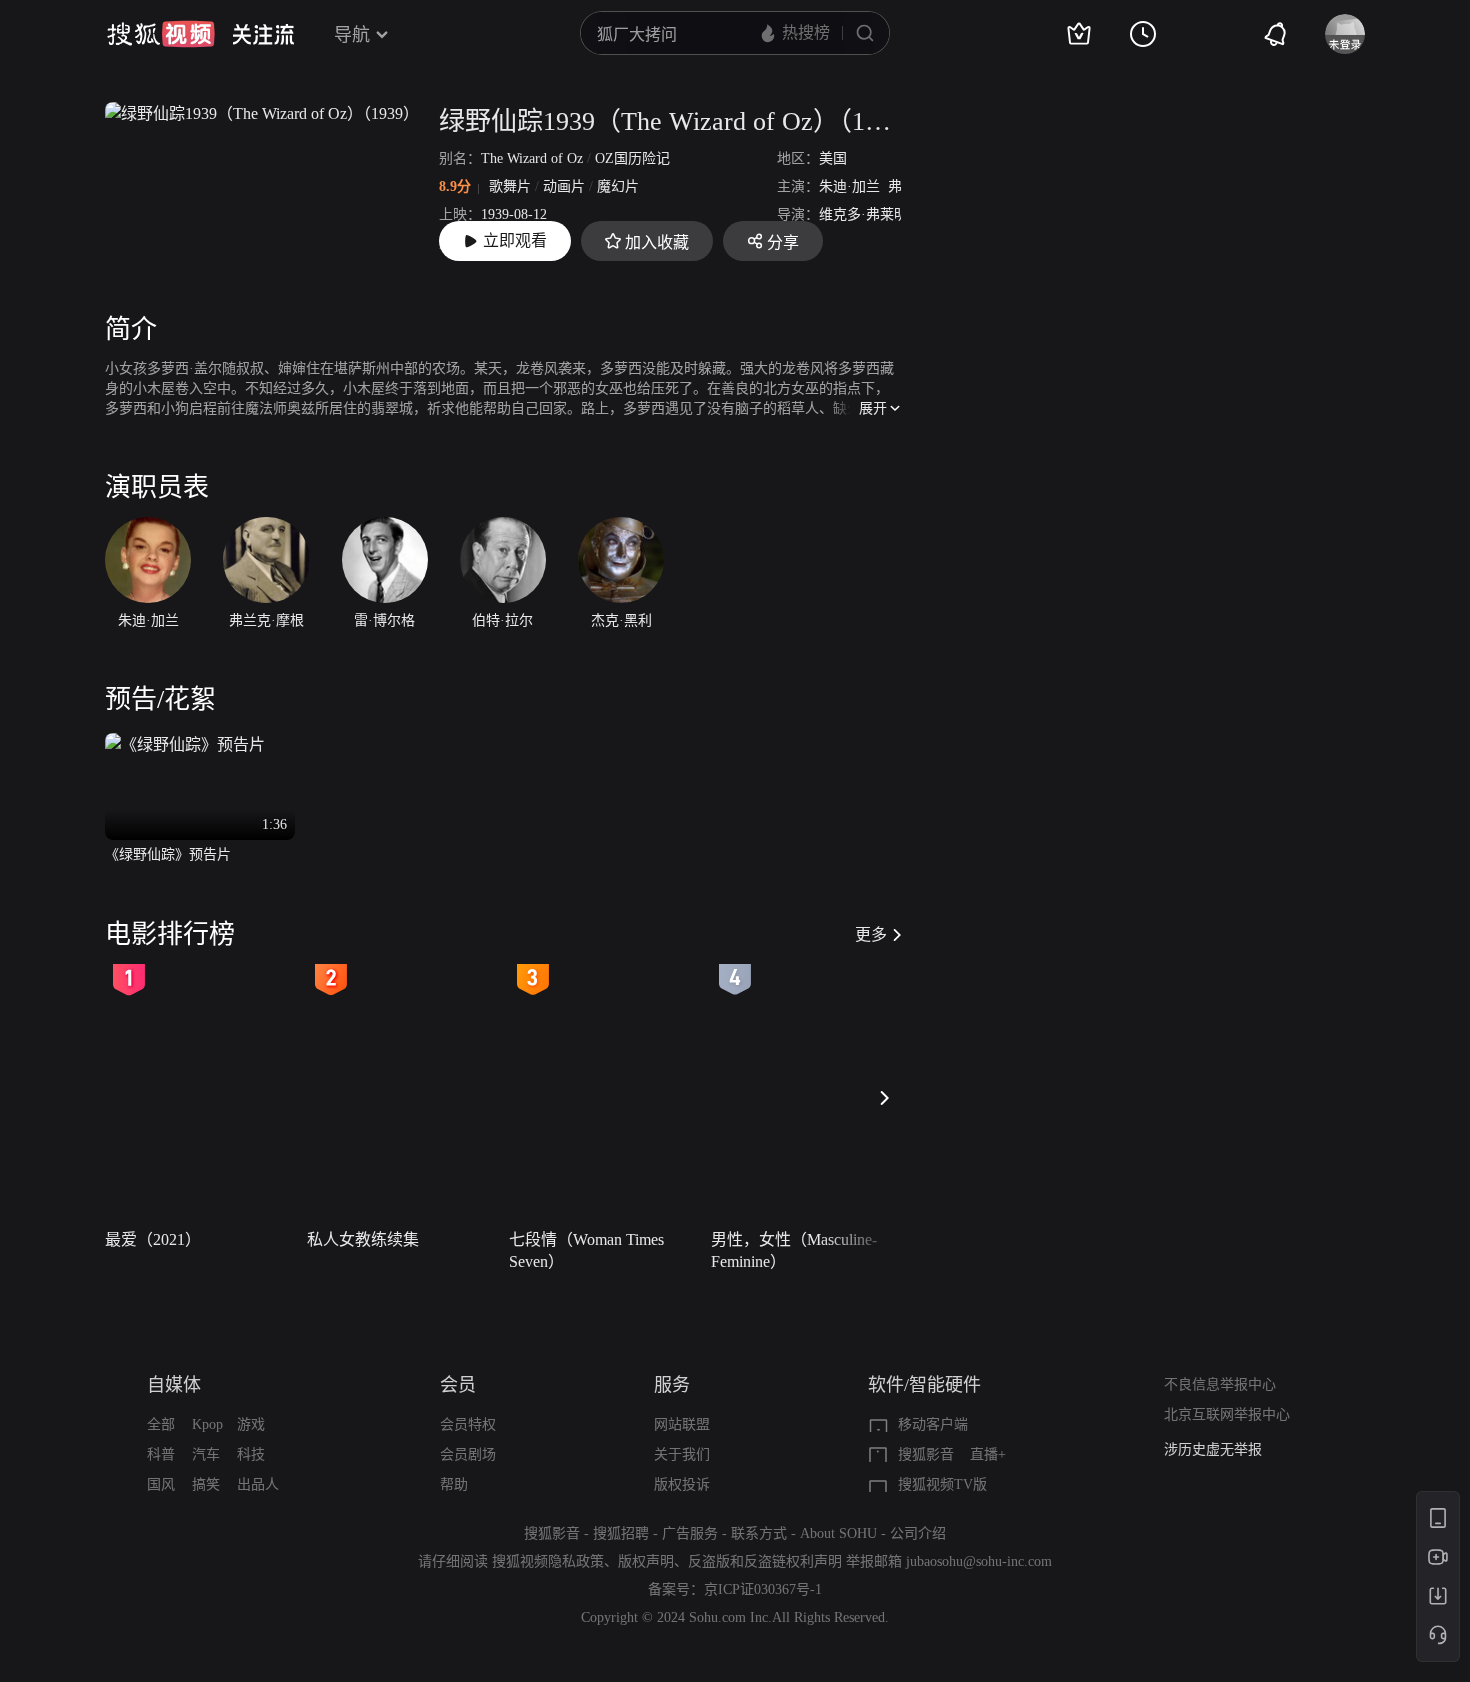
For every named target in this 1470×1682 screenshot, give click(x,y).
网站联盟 (682, 1424)
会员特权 (468, 1424)
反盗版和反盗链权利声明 (765, 1561)
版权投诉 (682, 1484)
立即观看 (515, 240)
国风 (161, 1484)
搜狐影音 (926, 1454)
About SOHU (838, 1533)
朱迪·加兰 (849, 186)
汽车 (206, 1454)
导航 (352, 35)
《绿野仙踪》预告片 (168, 854)
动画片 (564, 186)
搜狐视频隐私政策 (548, 1561)
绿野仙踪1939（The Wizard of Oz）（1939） (670, 121)
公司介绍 (918, 1533)
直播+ (988, 1454)
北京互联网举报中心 (1227, 1414)
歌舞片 (510, 186)
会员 (458, 1385)
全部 (161, 1424)
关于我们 (682, 1454)
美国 (833, 158)
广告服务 (690, 1533)
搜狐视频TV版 (942, 1484)
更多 (871, 934)
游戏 (251, 1424)
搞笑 (206, 1484)
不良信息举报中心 (1220, 1384)
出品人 (258, 1484)
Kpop (207, 1424)
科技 (251, 1454)
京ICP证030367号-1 (763, 1589)
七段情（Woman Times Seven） (586, 1250)
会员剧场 (468, 1454)
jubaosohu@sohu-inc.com (979, 1561)
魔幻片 (618, 186)
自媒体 (174, 1385)
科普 (161, 1454)
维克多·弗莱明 (863, 214)
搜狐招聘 (621, 1533)
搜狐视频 (161, 34)
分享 (783, 242)
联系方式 (759, 1533)
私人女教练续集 (363, 1239)
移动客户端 (933, 1424)
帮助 (454, 1484)
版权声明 (646, 1561)
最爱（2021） (153, 1239)
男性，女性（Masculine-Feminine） (794, 1250)
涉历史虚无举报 (1213, 1446)
